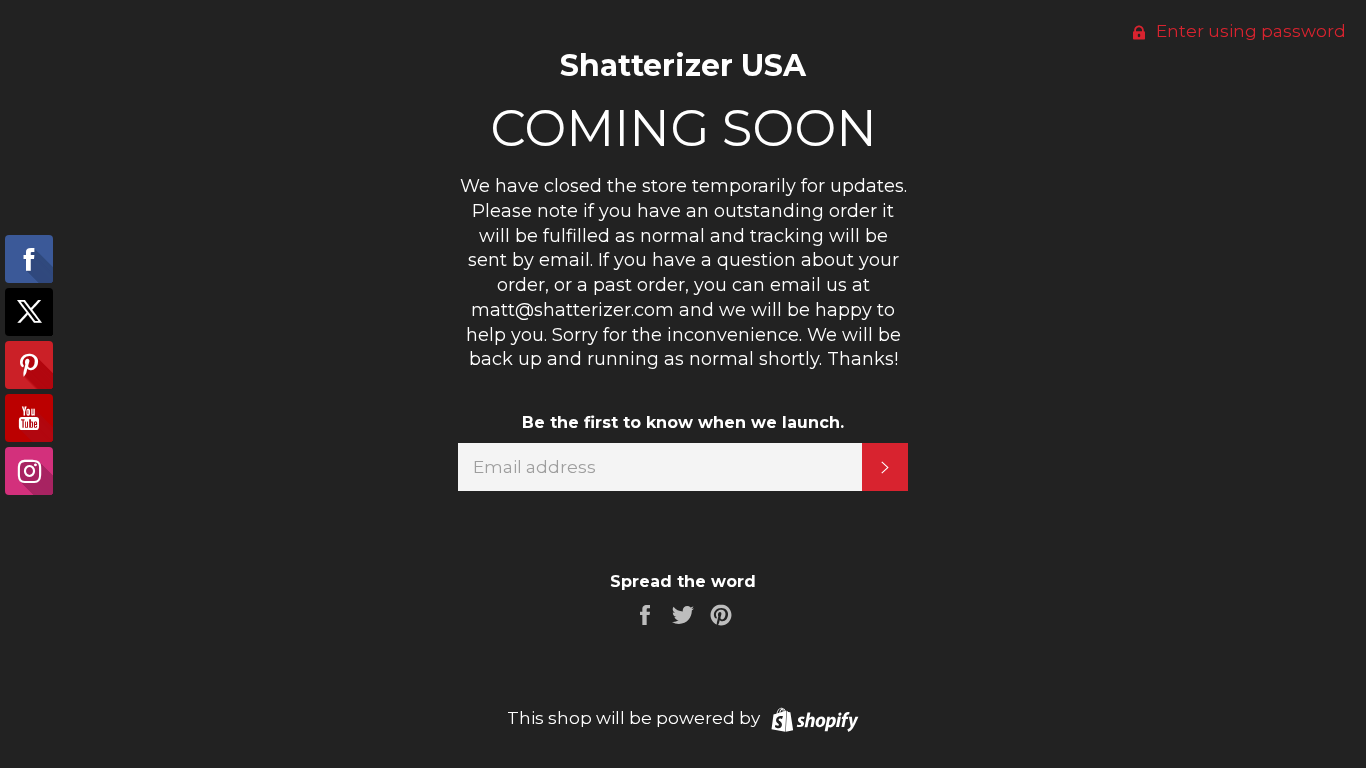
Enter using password (1249, 31)
